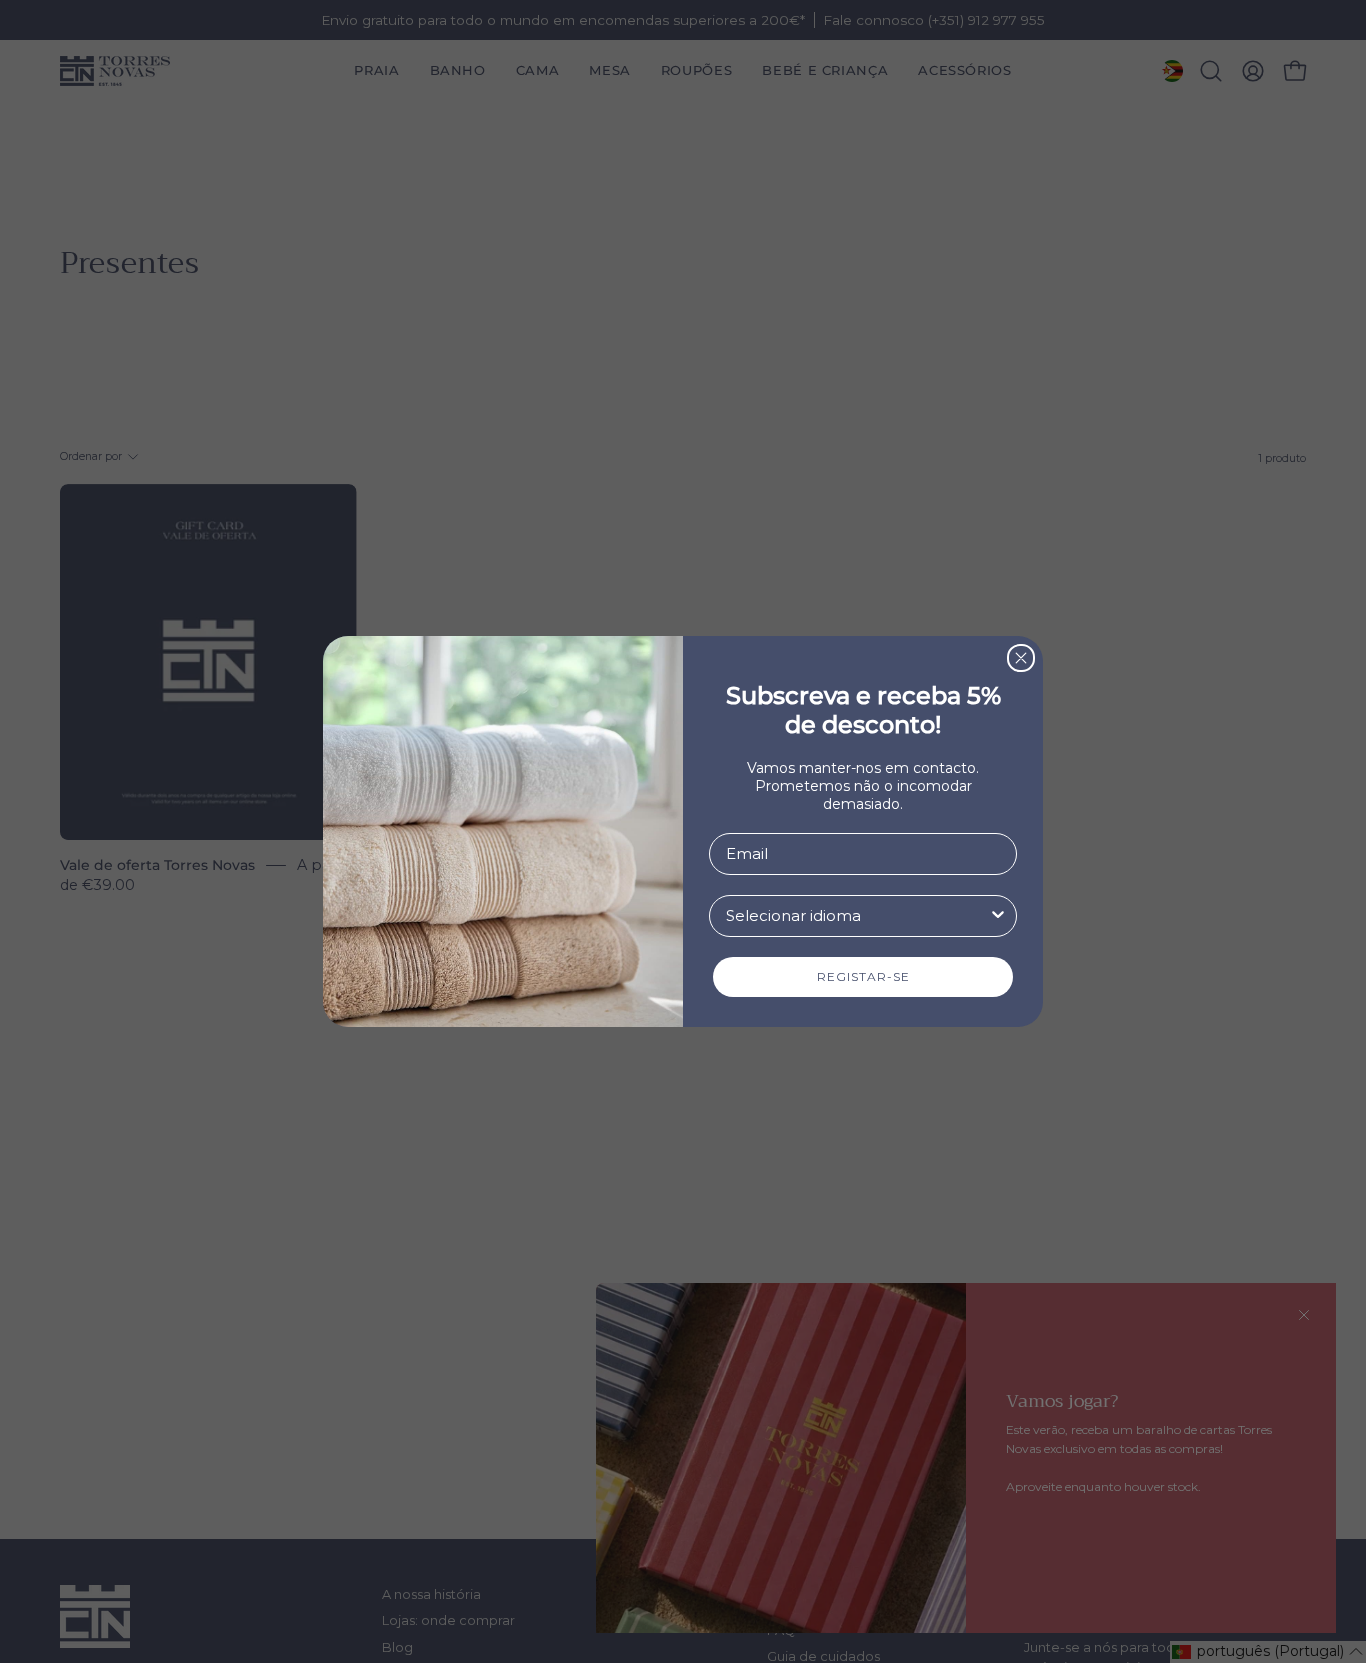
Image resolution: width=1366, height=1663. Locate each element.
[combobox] (857, 916)
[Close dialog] (1021, 658)
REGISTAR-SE (863, 976)
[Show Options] (998, 916)
